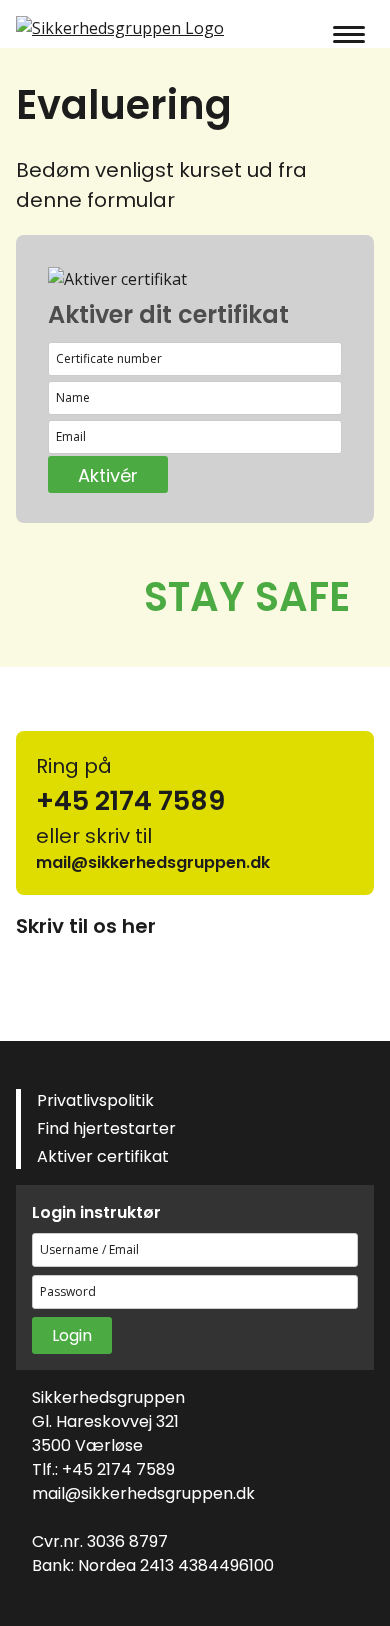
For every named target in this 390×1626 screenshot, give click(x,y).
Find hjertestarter (106, 1128)
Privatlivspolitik (95, 1100)
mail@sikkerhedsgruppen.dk (143, 1493)
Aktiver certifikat (103, 1156)
